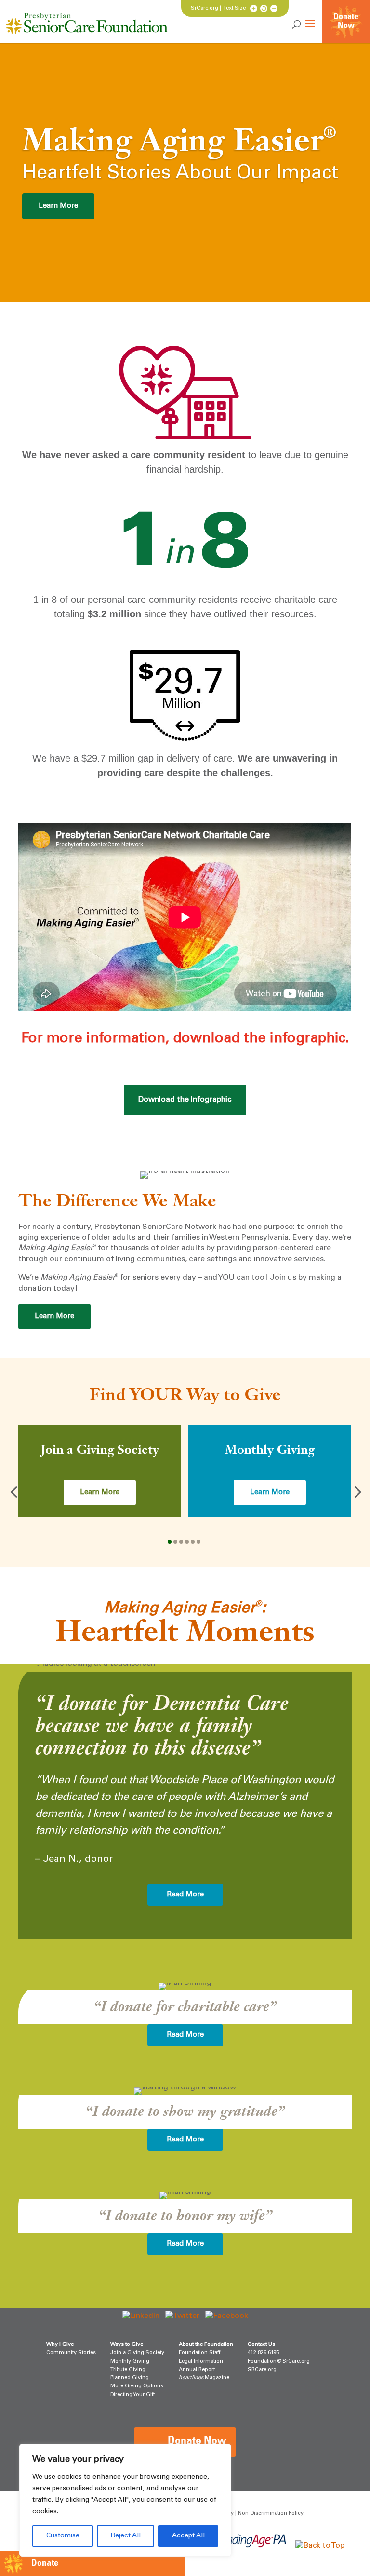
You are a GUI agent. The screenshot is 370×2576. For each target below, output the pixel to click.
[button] (13, 1491)
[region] (125, 2500)
